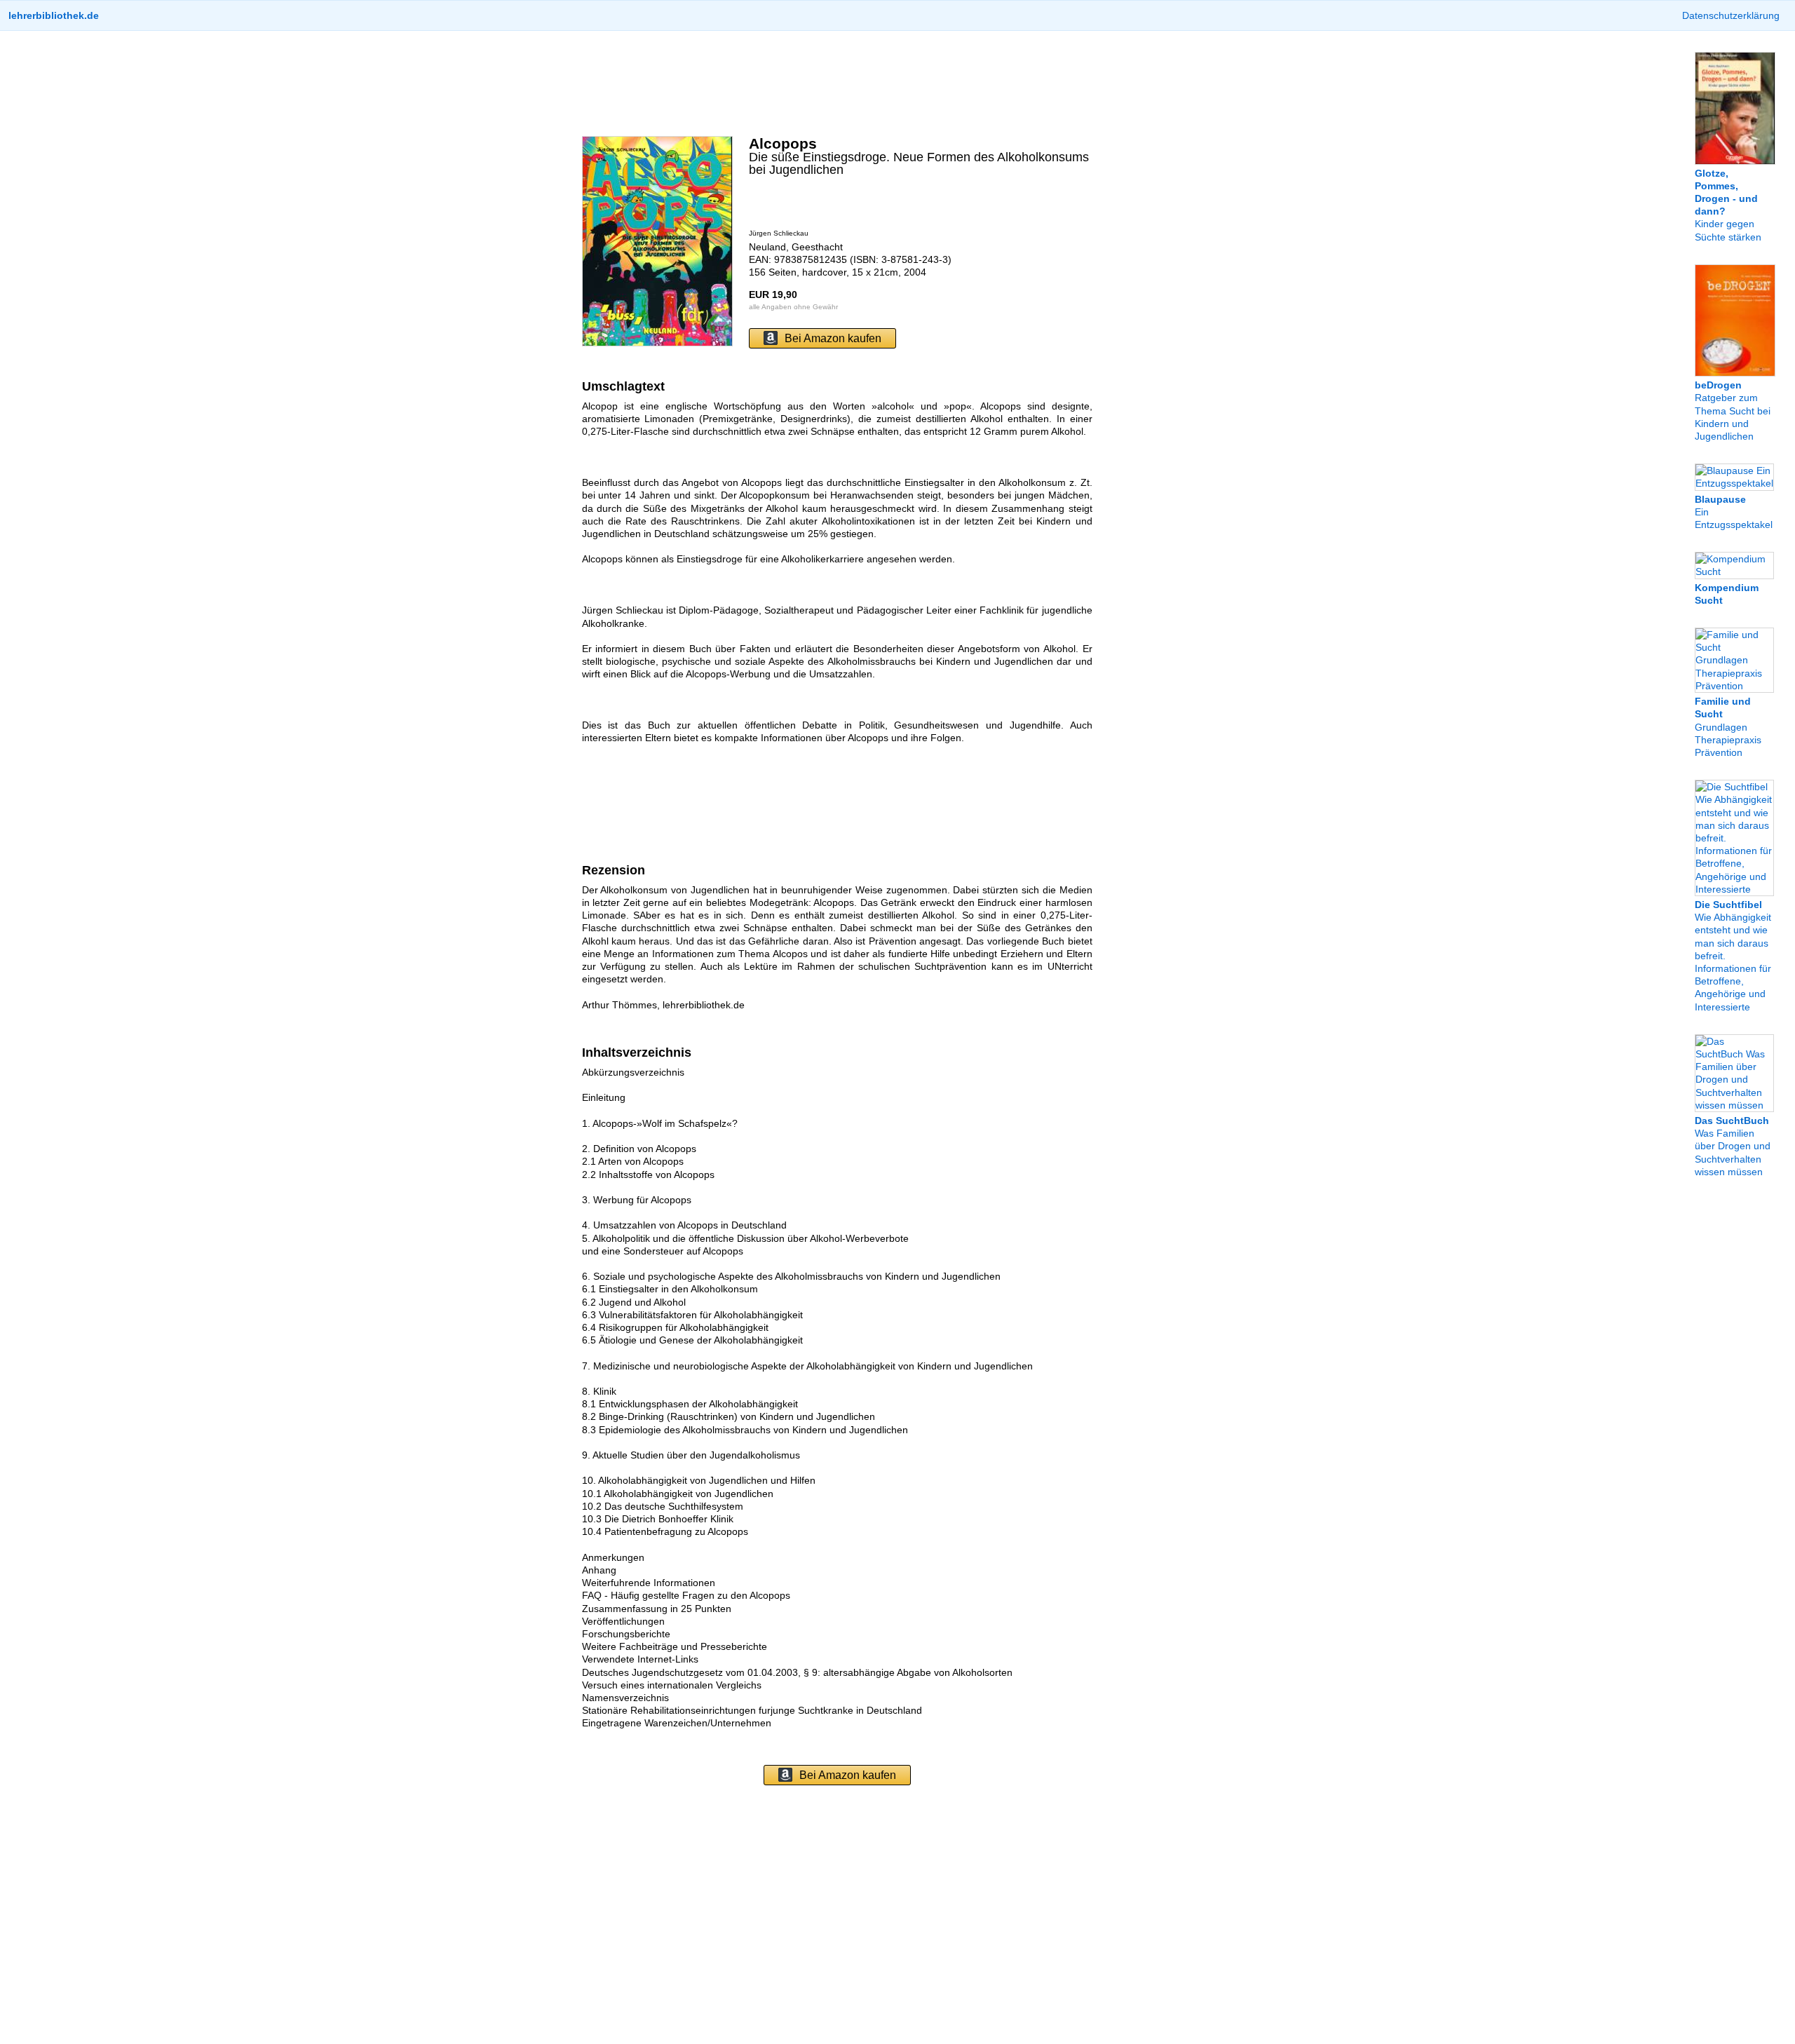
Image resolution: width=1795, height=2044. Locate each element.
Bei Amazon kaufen (833, 338)
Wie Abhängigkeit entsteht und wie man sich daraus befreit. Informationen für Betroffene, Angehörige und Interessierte (1733, 956)
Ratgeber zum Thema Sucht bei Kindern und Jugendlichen (1733, 411)
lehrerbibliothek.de (54, 15)
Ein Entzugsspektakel (1734, 512)
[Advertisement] (837, 83)
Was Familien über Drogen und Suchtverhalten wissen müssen (1733, 1146)
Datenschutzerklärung (1731, 15)
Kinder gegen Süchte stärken (1728, 205)
